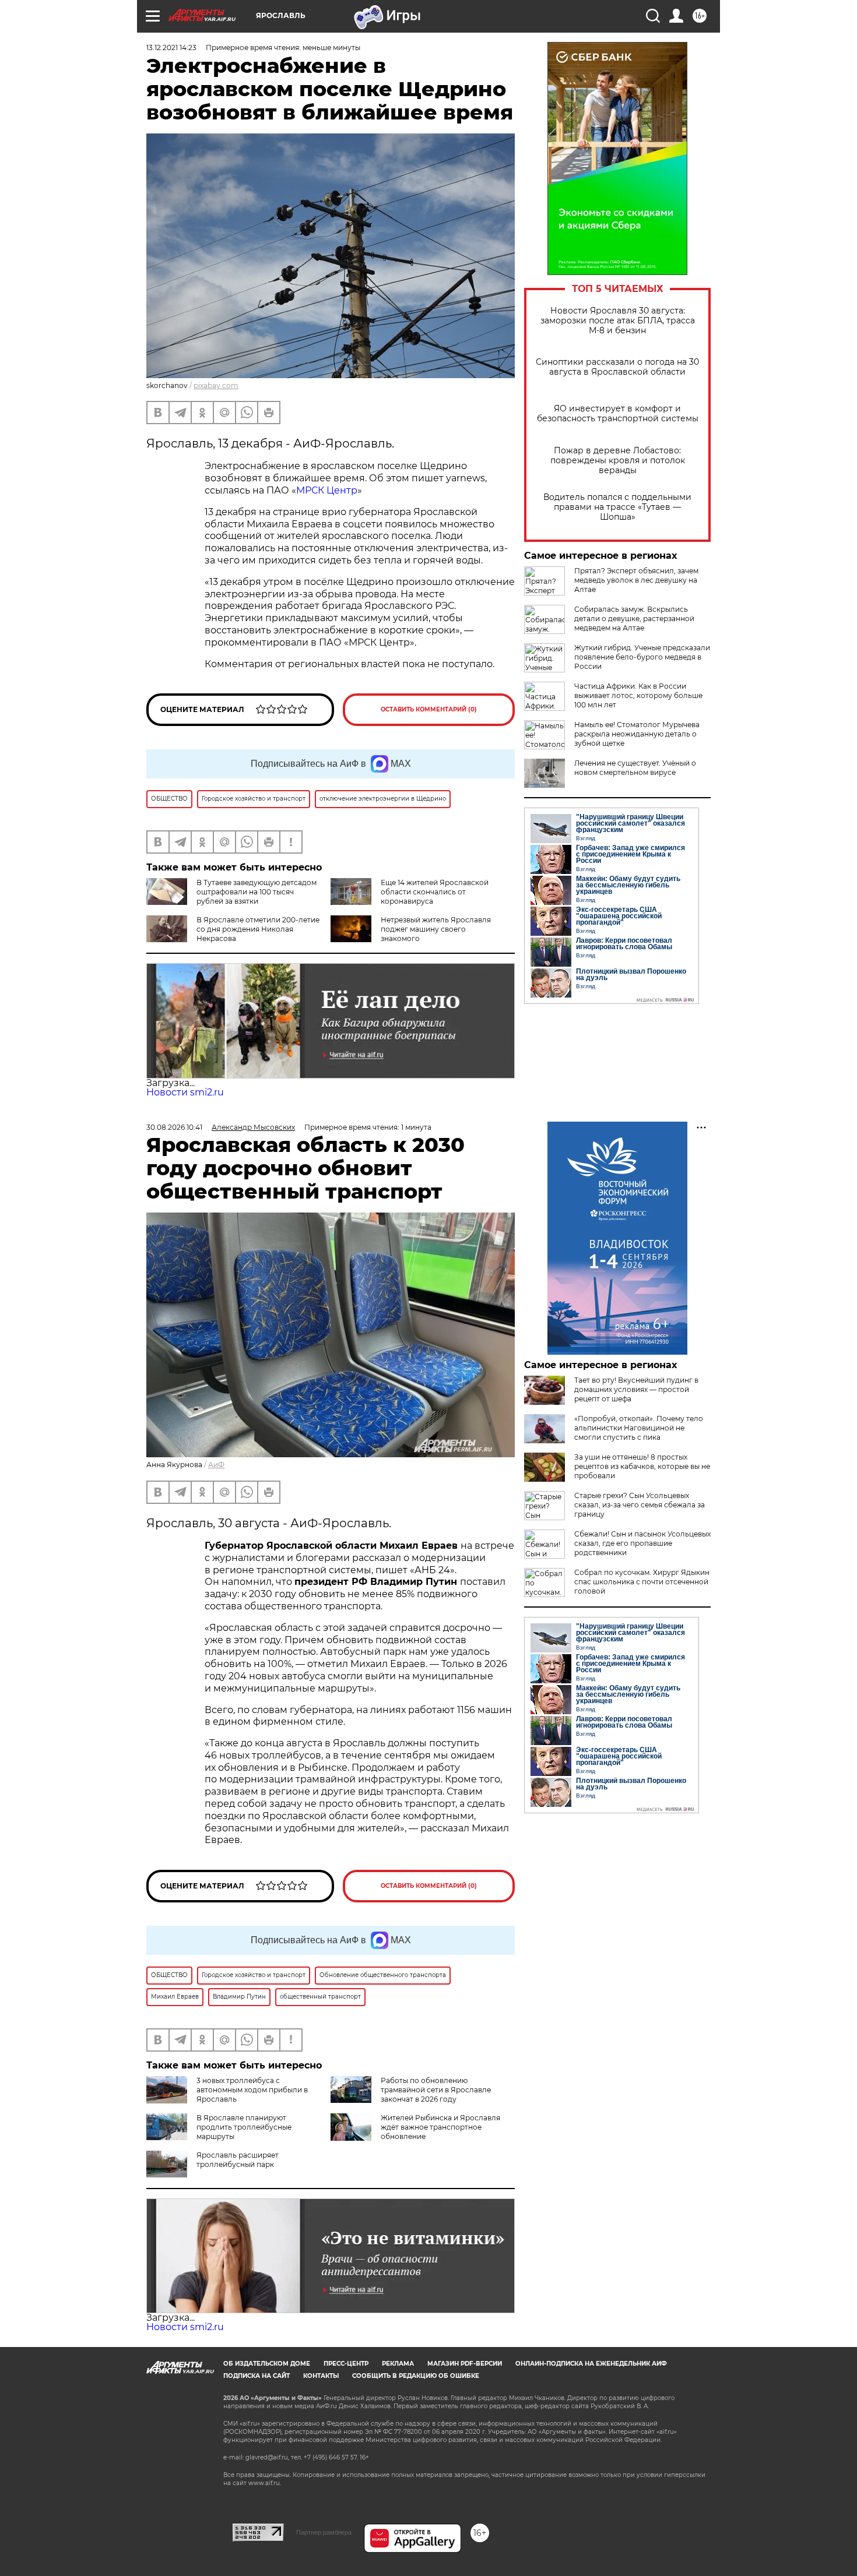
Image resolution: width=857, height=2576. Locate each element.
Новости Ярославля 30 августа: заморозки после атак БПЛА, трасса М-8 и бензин (618, 321)
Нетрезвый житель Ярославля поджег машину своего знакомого (436, 929)
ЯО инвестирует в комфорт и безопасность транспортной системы (618, 414)
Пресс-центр (346, 2364)
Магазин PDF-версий (465, 2364)
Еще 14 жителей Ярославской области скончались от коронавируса (435, 892)
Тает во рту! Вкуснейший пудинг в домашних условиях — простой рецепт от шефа (636, 1389)
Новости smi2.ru (185, 1092)
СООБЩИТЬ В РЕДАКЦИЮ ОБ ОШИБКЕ (416, 2376)
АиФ (216, 1465)
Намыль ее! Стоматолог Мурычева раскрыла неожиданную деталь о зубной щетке (637, 734)
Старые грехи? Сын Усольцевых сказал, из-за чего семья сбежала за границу (640, 1505)
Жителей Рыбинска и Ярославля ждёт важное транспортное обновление (440, 2127)
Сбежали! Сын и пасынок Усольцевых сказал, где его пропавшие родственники (642, 1543)
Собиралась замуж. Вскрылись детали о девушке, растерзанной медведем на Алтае (634, 619)
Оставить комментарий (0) (429, 709)
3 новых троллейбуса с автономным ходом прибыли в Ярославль (252, 2090)
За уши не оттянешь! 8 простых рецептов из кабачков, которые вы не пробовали (642, 1466)
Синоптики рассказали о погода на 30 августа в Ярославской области (617, 367)
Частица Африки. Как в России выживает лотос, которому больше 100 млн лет (638, 695)
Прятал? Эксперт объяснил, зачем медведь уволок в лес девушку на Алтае (636, 580)
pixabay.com (216, 385)
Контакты (321, 2376)
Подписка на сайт (257, 2376)
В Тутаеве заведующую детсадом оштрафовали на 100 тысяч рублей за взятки (257, 892)
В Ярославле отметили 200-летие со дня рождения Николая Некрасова (258, 929)
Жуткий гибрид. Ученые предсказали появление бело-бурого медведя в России (642, 657)
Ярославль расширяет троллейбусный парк (238, 2160)
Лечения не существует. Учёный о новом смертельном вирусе (635, 768)
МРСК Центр (327, 490)
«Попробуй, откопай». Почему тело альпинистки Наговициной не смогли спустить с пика (639, 1428)
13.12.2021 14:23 (171, 47)
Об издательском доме (267, 2364)
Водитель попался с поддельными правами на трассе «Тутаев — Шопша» (617, 507)
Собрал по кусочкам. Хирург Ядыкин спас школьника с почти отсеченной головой (642, 1582)
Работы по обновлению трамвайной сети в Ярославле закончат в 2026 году (436, 2090)
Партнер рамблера (324, 2532)
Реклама (398, 2364)
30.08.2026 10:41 (174, 1127)
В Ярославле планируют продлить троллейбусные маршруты (244, 2127)
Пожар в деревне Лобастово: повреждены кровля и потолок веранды (618, 461)
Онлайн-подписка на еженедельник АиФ (591, 2364)
